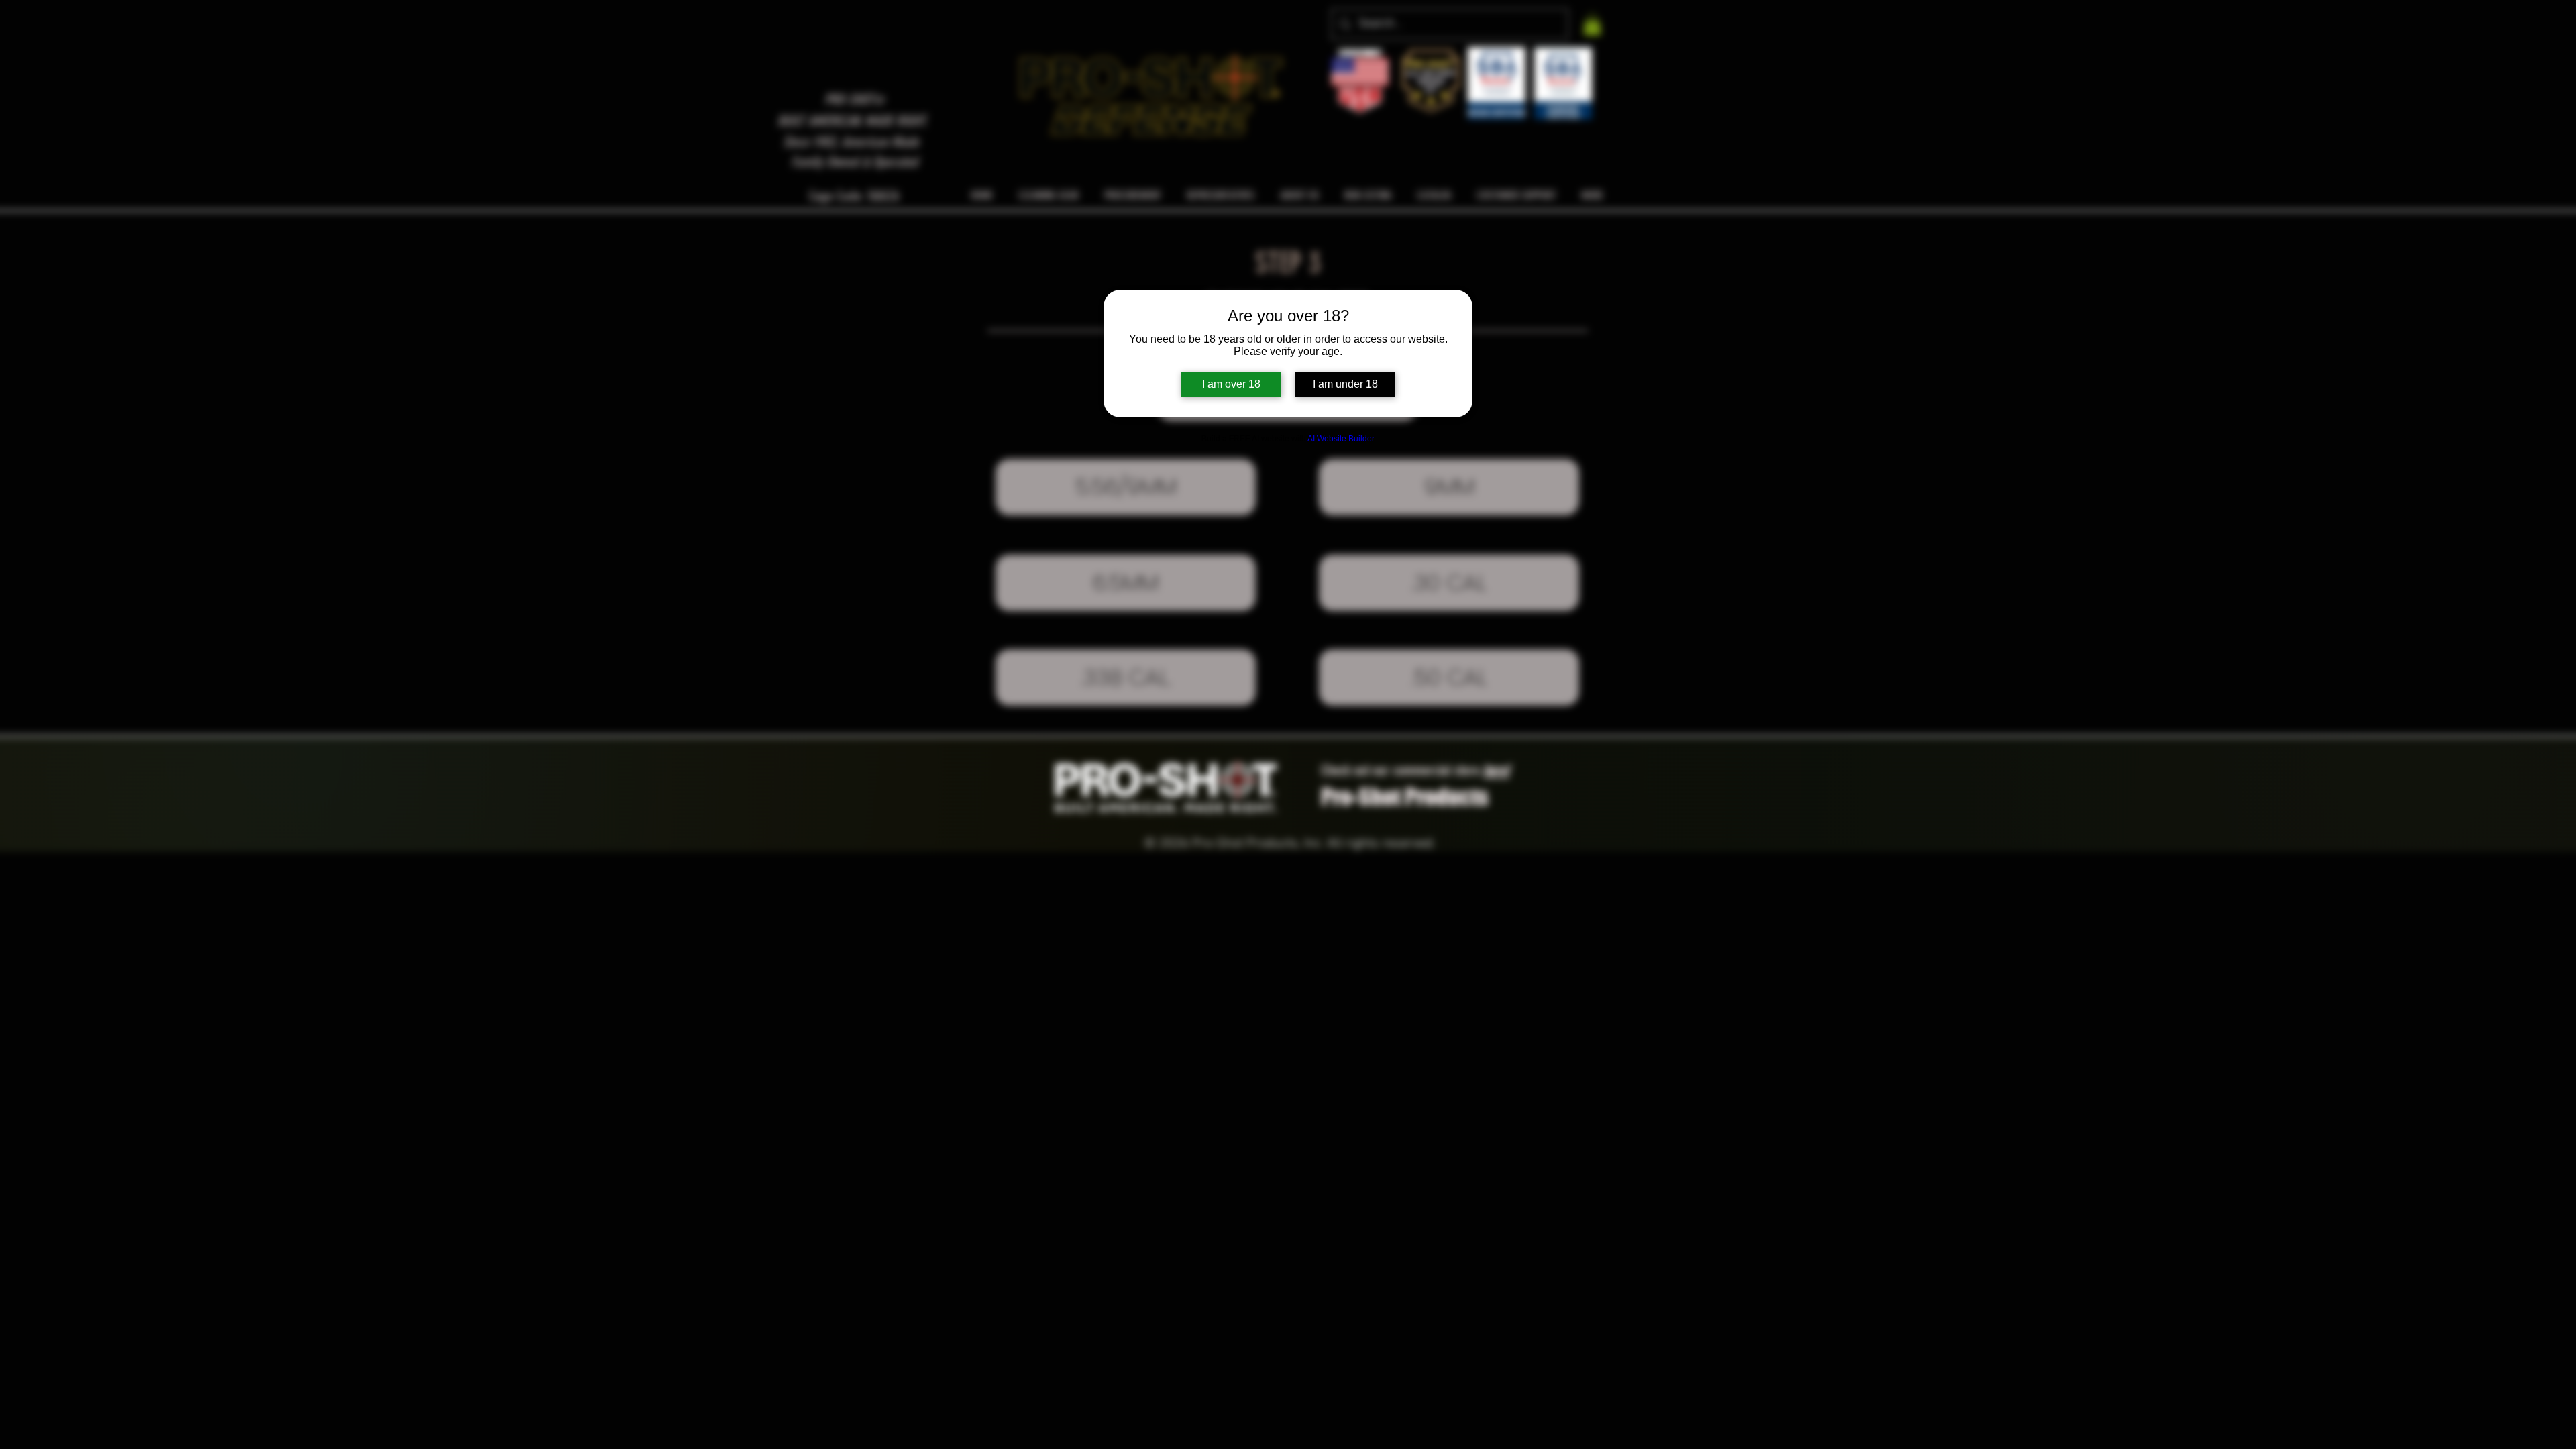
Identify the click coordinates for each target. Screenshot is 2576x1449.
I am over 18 (1231, 384)
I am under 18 (1345, 384)
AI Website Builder (1341, 439)
